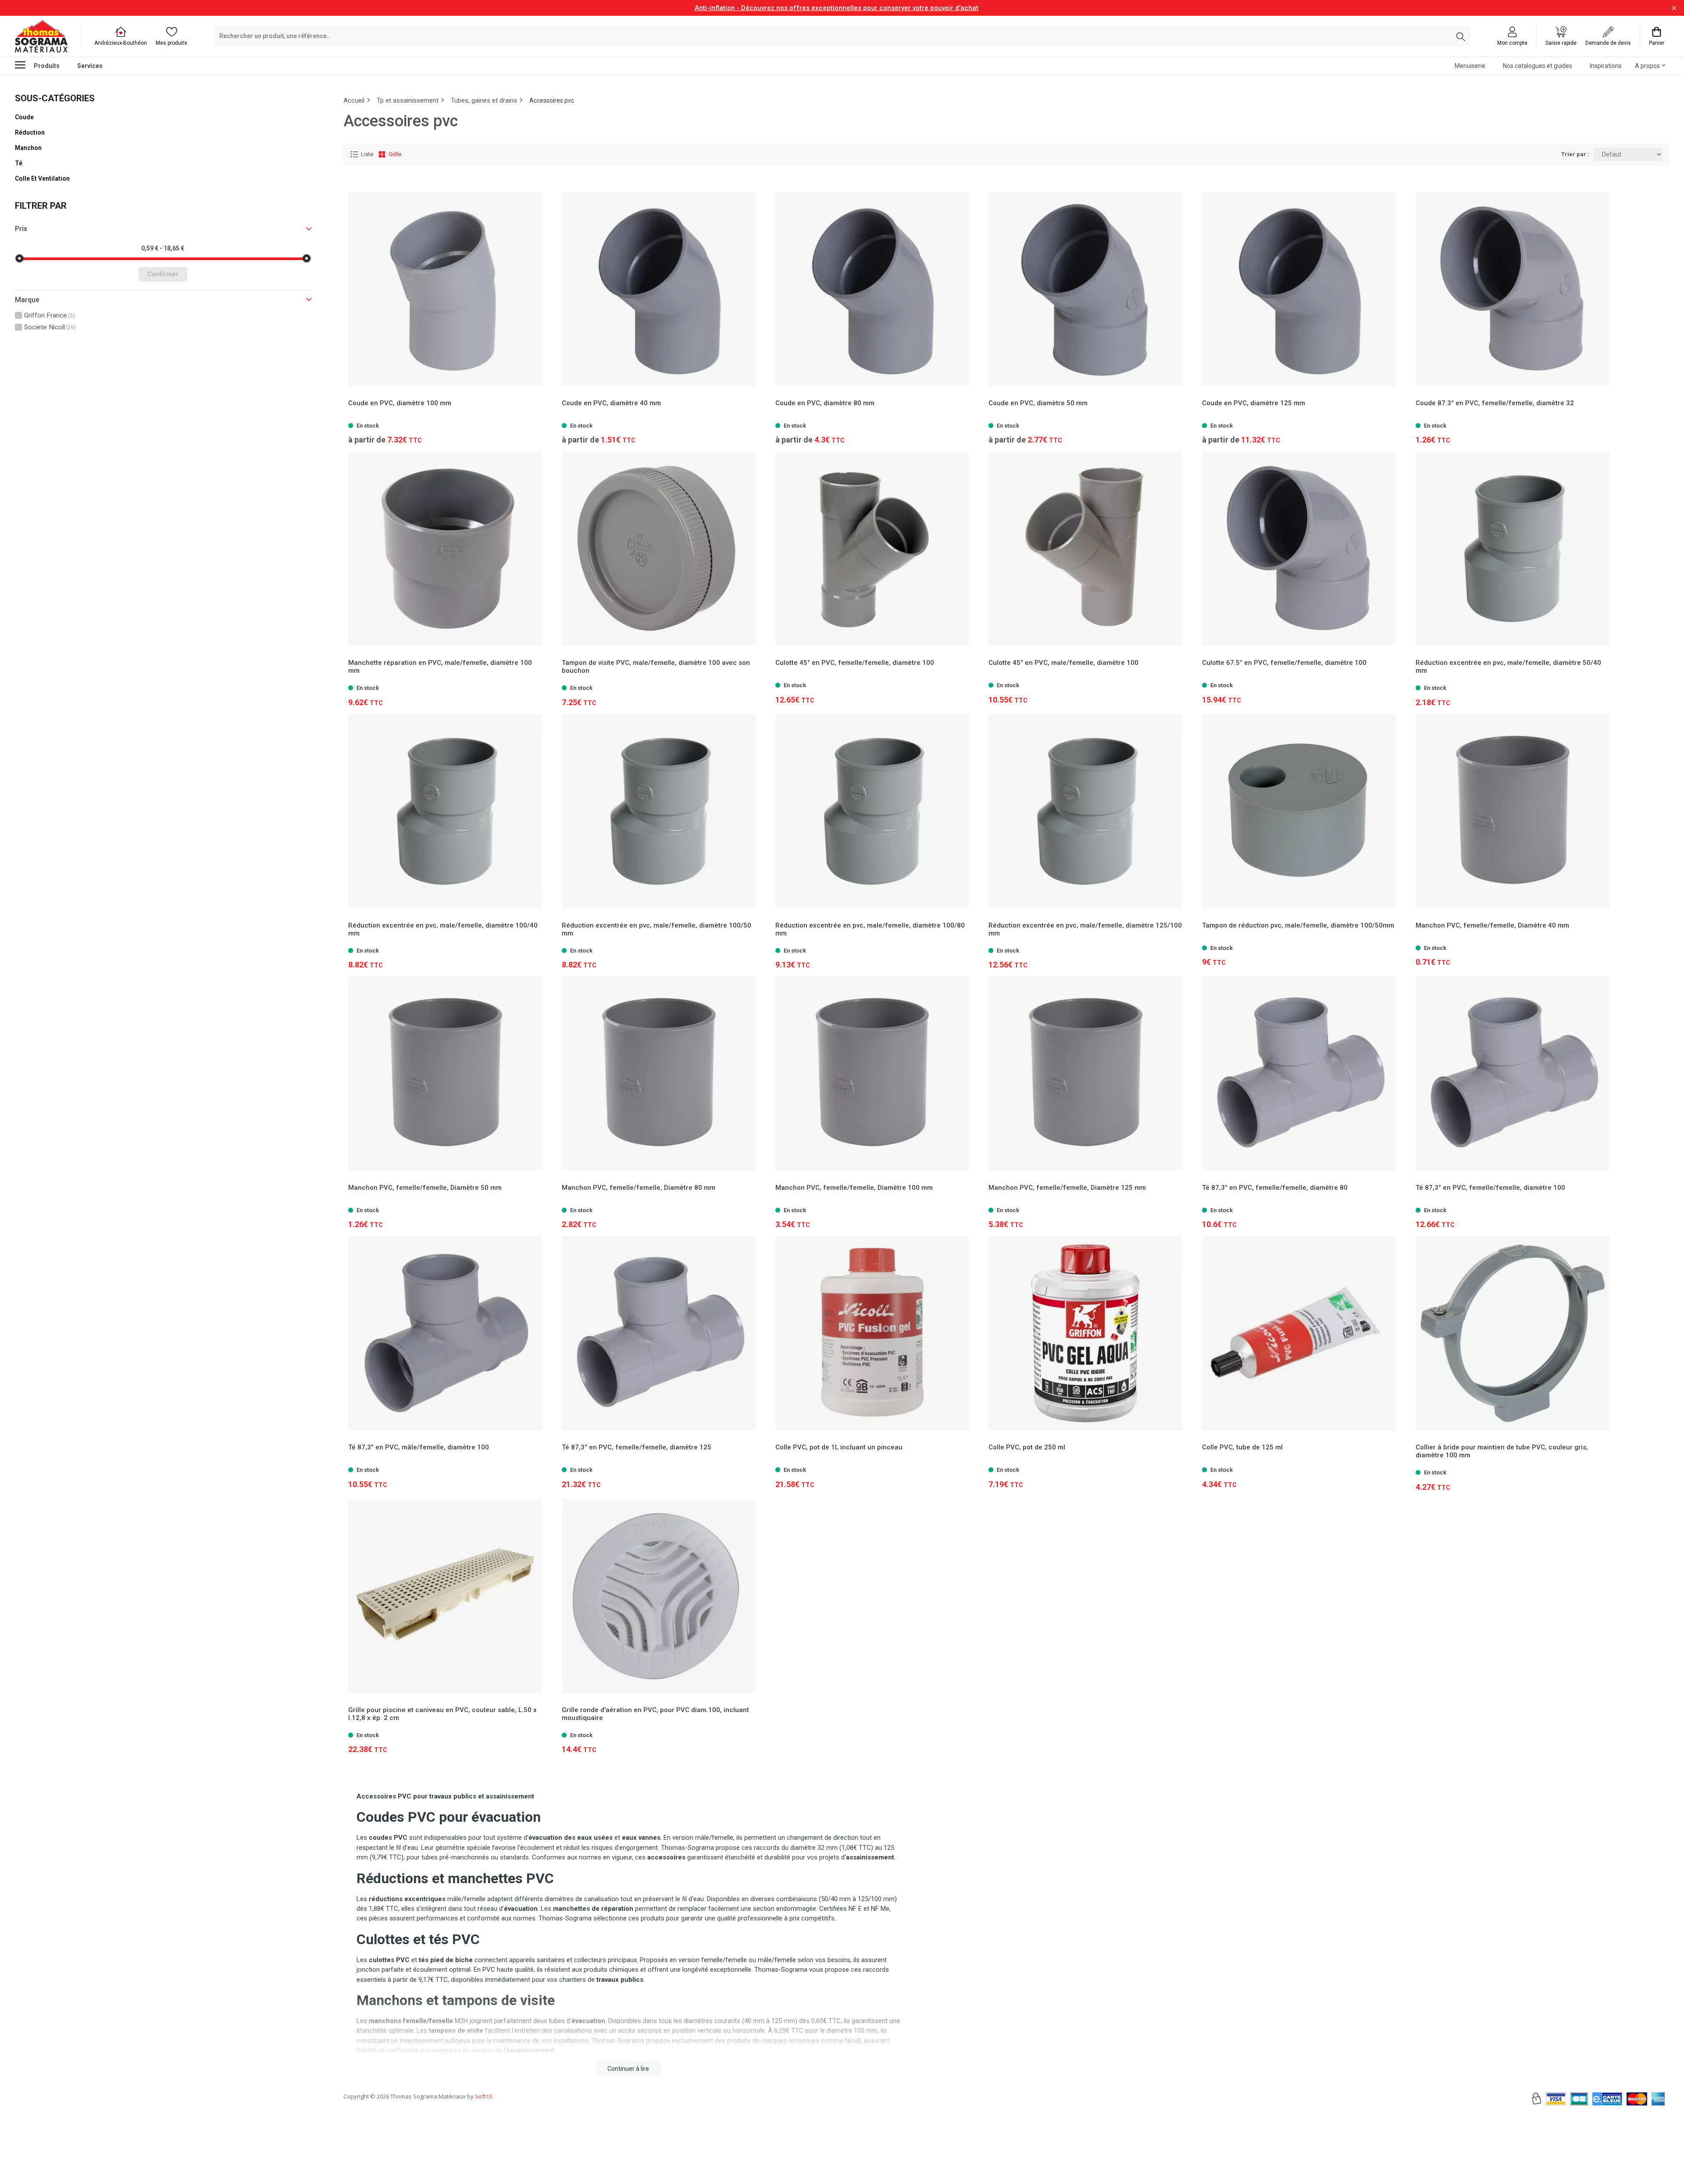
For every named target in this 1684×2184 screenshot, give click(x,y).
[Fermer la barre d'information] (1674, 8)
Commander (1509, 421)
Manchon (28, 148)
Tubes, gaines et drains (484, 100)
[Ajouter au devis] (1601, 421)
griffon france (50, 315)
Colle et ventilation (42, 178)
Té (19, 163)
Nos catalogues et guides (1538, 66)
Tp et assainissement (408, 100)
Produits (47, 66)
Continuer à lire (628, 2069)
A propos (1647, 66)
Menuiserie (1470, 66)
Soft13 (483, 2096)
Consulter (445, 421)
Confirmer (163, 274)
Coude (24, 117)
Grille (395, 154)
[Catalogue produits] (24, 65)
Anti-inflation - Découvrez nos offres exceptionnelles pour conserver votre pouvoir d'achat (837, 8)
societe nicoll (50, 327)
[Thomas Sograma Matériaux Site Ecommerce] (41, 36)
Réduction (30, 132)
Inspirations (1606, 66)
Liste (367, 154)
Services (90, 66)
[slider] (19, 258)
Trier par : (1575, 154)
